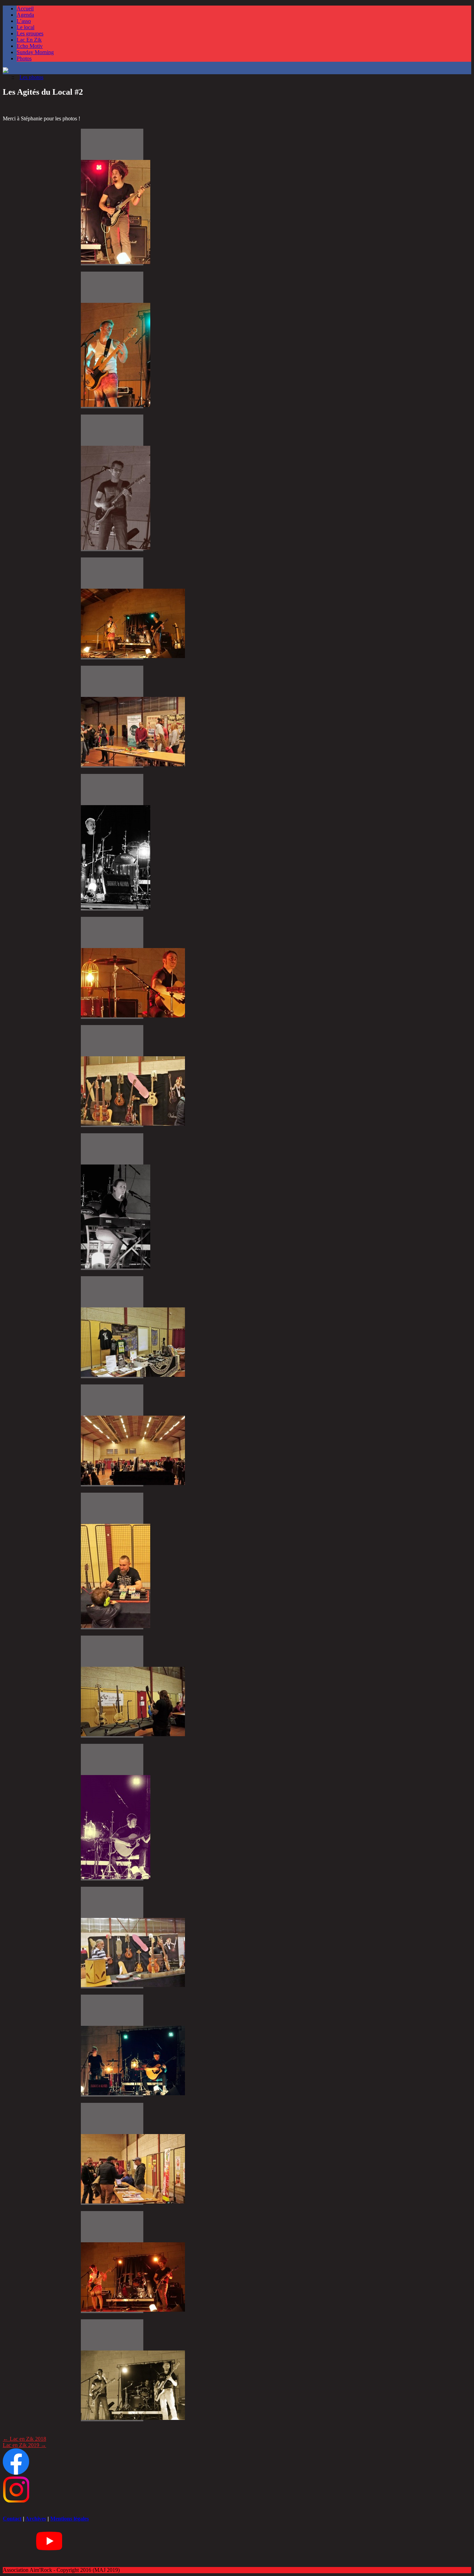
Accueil (25, 8)
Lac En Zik (29, 40)
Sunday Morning (35, 52)
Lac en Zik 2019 (24, 2445)
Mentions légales (70, 2519)
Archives (36, 2519)
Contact (12, 2519)
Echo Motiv (30, 46)
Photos (24, 58)
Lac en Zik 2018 (24, 2439)
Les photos (31, 77)
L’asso (24, 21)
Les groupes (30, 33)
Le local (26, 27)
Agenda (25, 15)
